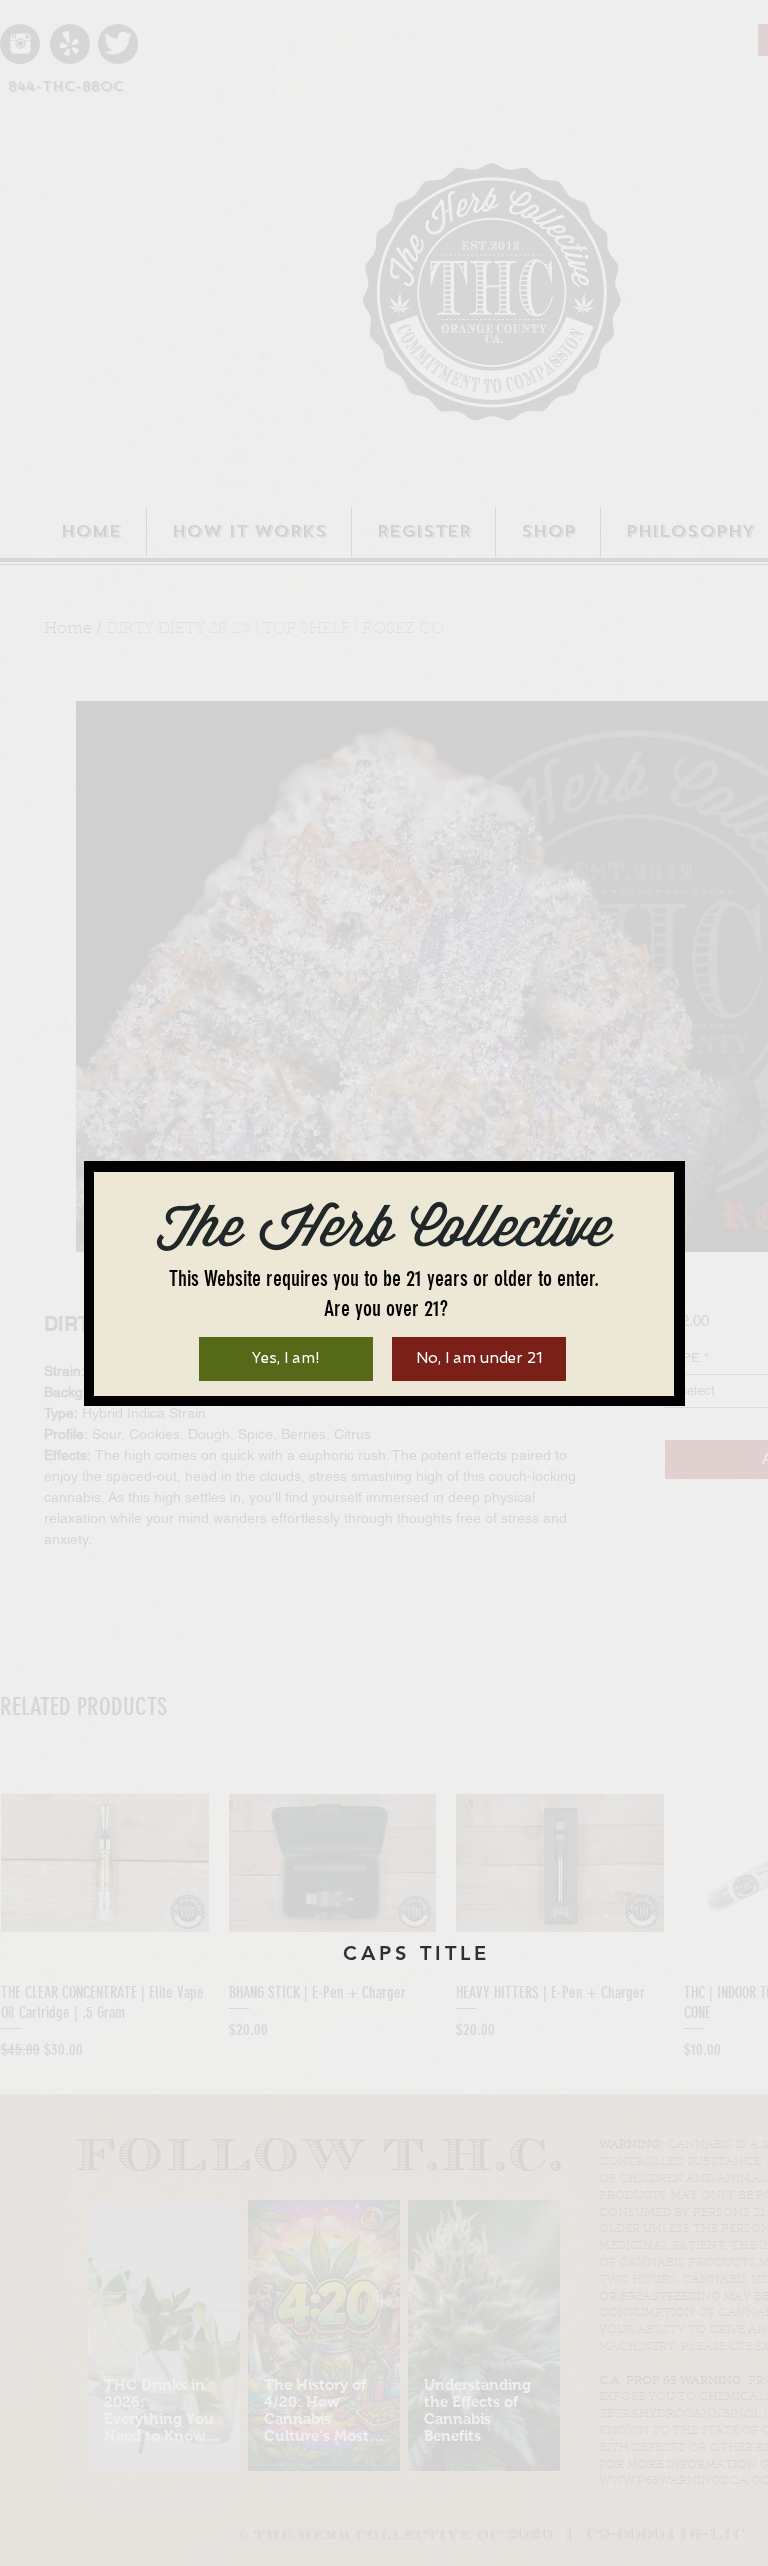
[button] (286, 1359)
